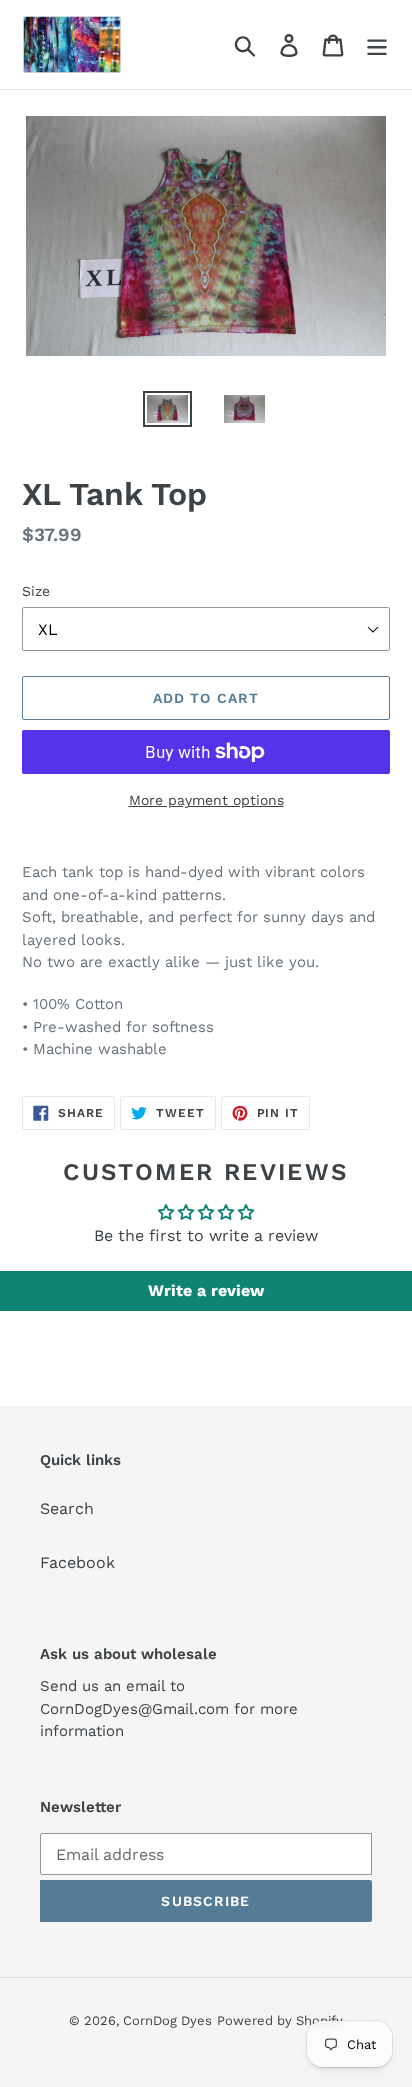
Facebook (77, 1562)
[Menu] (377, 44)
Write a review (206, 1290)
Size (36, 591)
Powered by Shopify (280, 2020)
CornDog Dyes (167, 2020)
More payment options (206, 800)
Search (67, 1508)
